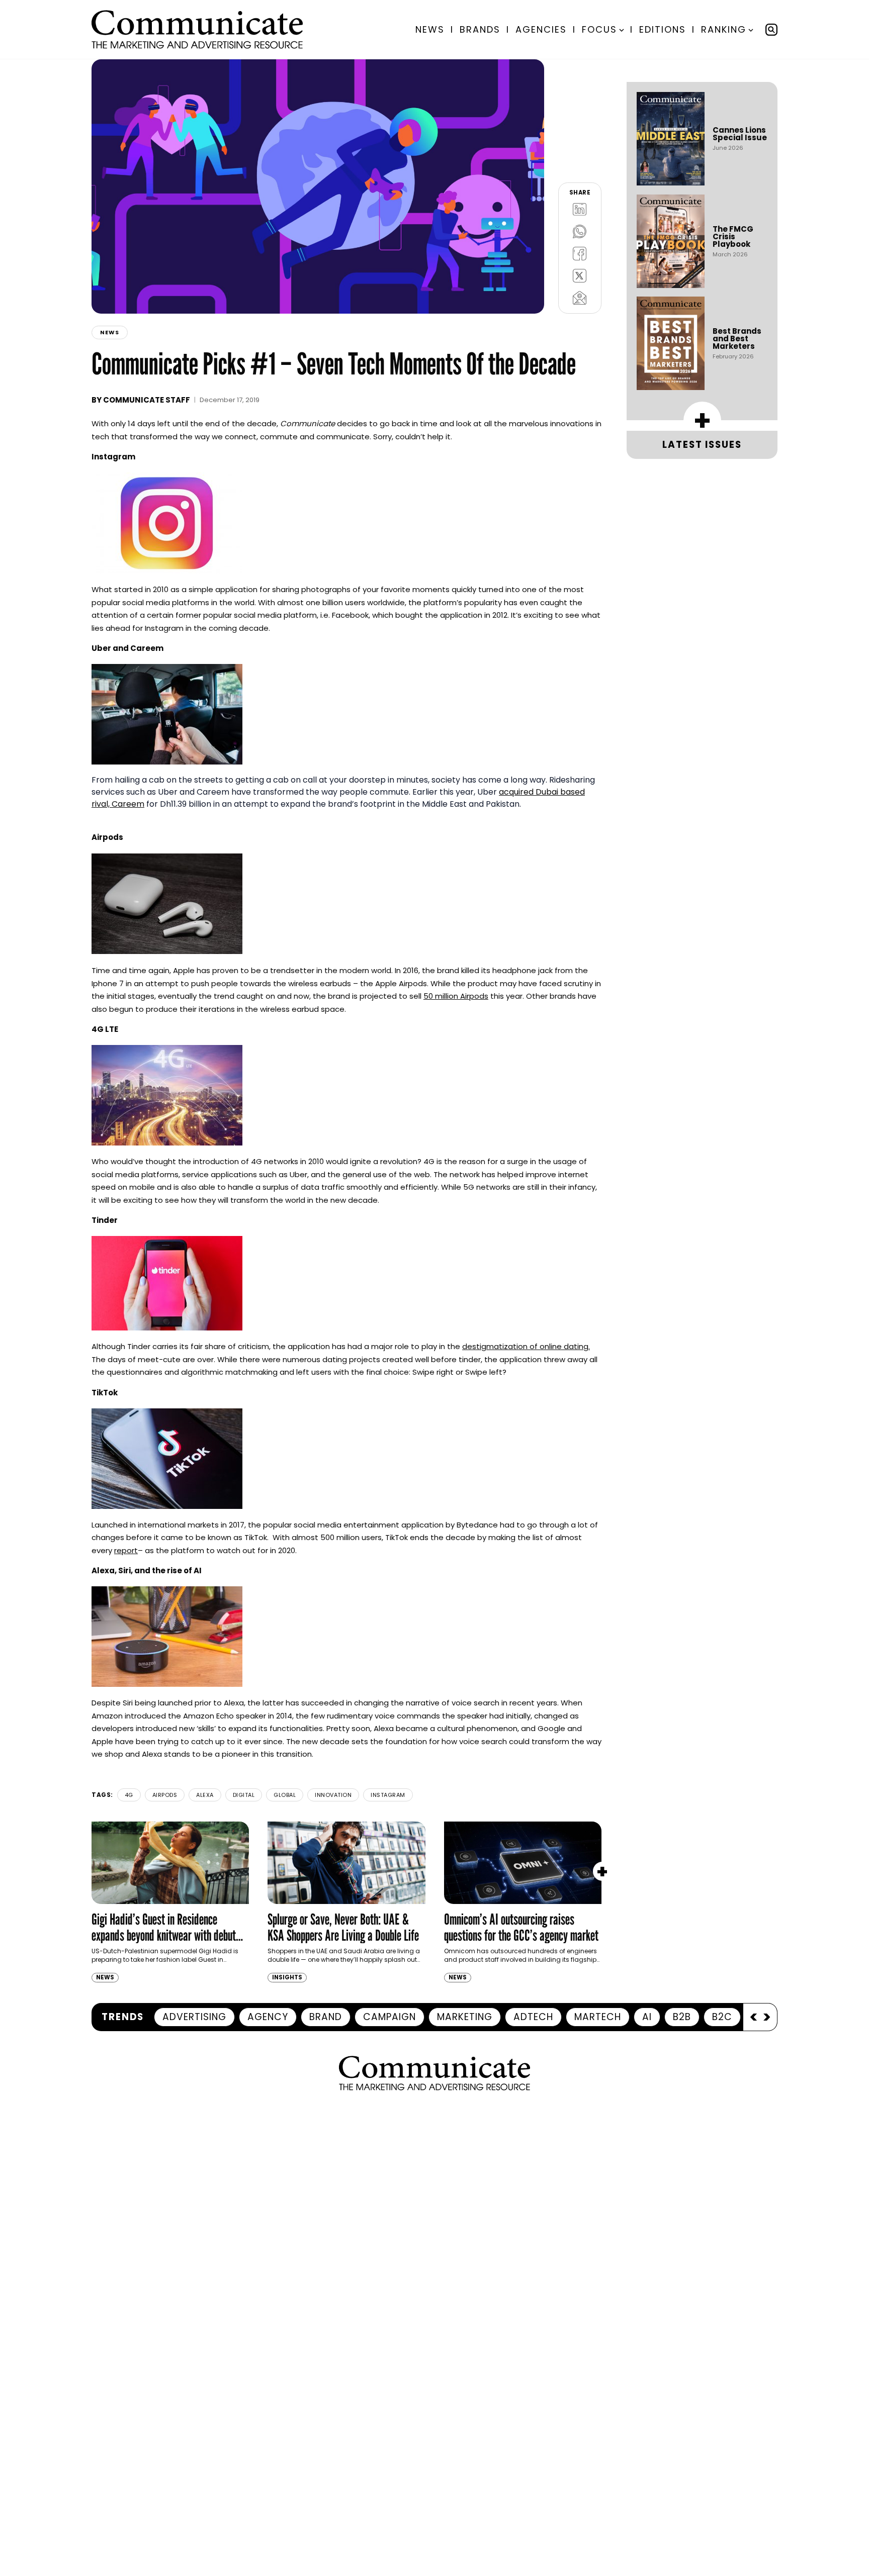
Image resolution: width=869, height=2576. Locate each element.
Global (285, 1795)
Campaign (389, 2017)
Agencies (541, 29)
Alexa (205, 1795)
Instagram (388, 1795)
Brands (480, 29)
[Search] (771, 30)
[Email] (580, 298)
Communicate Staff (147, 400)
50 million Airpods (456, 996)
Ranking (724, 29)
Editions (663, 29)
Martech (598, 2017)
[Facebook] (580, 253)
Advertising (194, 2017)
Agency (268, 2017)
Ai (647, 2017)
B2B (682, 2017)
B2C (722, 2017)
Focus (599, 29)
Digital (244, 1795)
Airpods (165, 1795)
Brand (326, 2017)
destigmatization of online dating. (526, 1346)
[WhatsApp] (580, 231)
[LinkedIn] (580, 209)
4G (129, 1795)
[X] (580, 275)
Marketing (465, 2017)
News (430, 29)
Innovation (333, 1795)
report (126, 1550)
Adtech (533, 2017)
